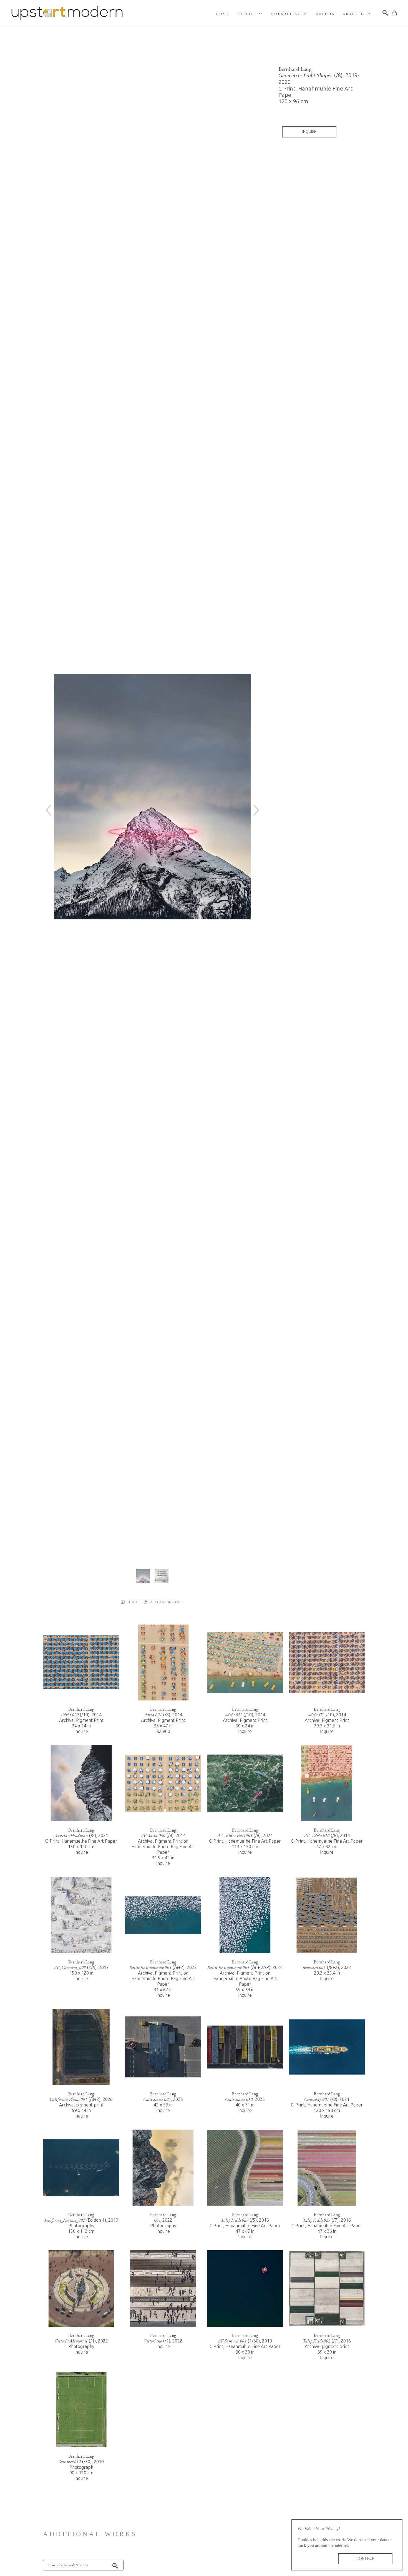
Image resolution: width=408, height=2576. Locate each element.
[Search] (385, 13)
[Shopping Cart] (394, 13)
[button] (250, 14)
